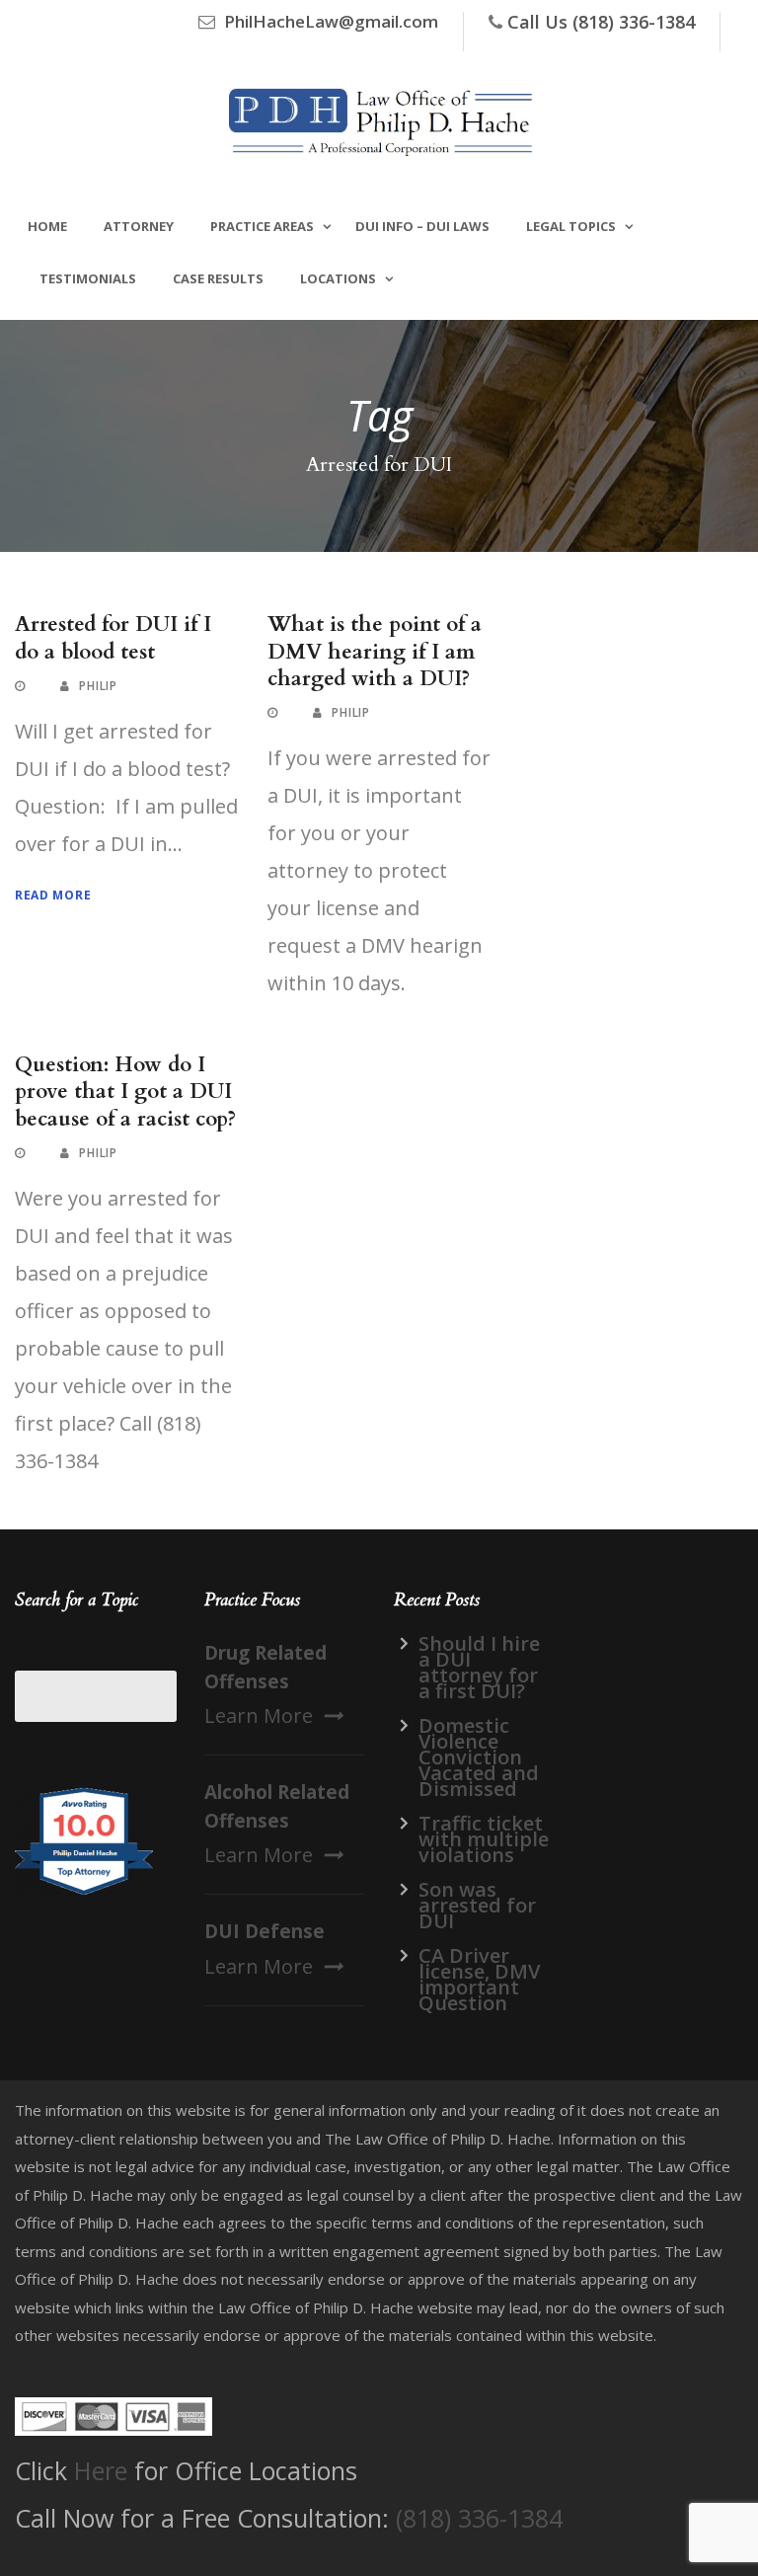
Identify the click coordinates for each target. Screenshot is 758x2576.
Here (101, 2470)
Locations (338, 278)
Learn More (259, 1716)
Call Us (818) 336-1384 (601, 22)
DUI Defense (265, 1931)
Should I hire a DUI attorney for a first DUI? (479, 1667)
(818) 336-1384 (479, 2518)
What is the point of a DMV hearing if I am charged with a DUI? (375, 652)
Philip (98, 686)
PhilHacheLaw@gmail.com (331, 21)
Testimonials (88, 278)
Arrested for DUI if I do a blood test (113, 638)
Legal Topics (571, 226)
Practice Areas (262, 226)
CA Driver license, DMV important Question (479, 1979)
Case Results (218, 278)
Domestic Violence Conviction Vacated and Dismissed (479, 1757)
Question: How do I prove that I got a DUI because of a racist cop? (125, 1092)
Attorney (139, 226)
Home (47, 226)
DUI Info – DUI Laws (422, 226)
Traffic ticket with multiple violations (484, 1839)
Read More (53, 895)
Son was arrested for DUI (477, 1905)
